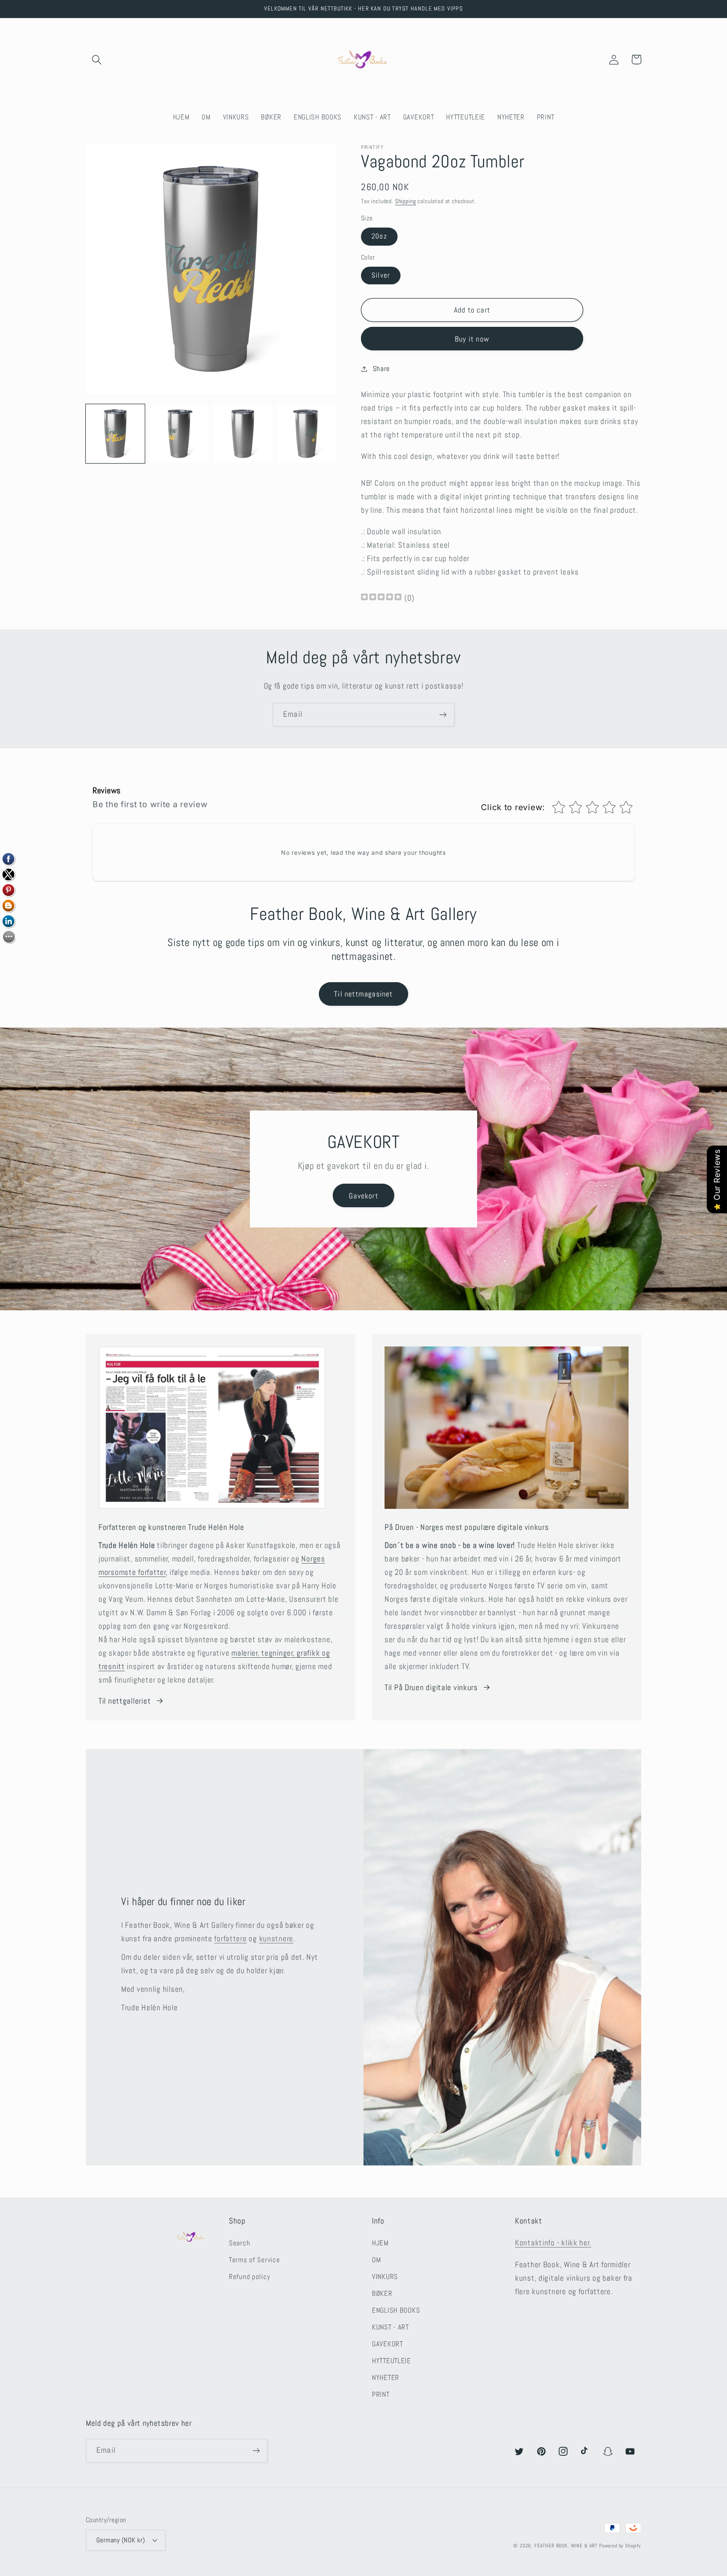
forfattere (230, 1939)
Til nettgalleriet (125, 1701)
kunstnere (276, 1939)
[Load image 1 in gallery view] (115, 434)
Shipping (406, 201)
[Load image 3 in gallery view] (243, 434)
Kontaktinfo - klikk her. (553, 2243)
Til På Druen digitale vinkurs (431, 1687)
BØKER (382, 2294)
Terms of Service (255, 2260)
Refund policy (249, 2277)
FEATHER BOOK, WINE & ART (567, 2546)
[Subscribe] (443, 715)
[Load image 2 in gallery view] (179, 434)
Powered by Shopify (620, 2546)
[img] (381, 598)
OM (376, 2260)
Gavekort (363, 1196)
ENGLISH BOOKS (396, 2310)
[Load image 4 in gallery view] (307, 434)
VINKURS (385, 2277)
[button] (97, 60)
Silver (381, 275)
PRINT (381, 2394)
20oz (379, 236)
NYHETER (386, 2378)
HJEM (380, 2243)
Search (239, 2243)
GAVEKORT (387, 2344)
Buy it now (472, 339)
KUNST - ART (390, 2327)
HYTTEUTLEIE (391, 2361)
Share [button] (381, 369)
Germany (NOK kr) (121, 2540)
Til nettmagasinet (363, 994)
